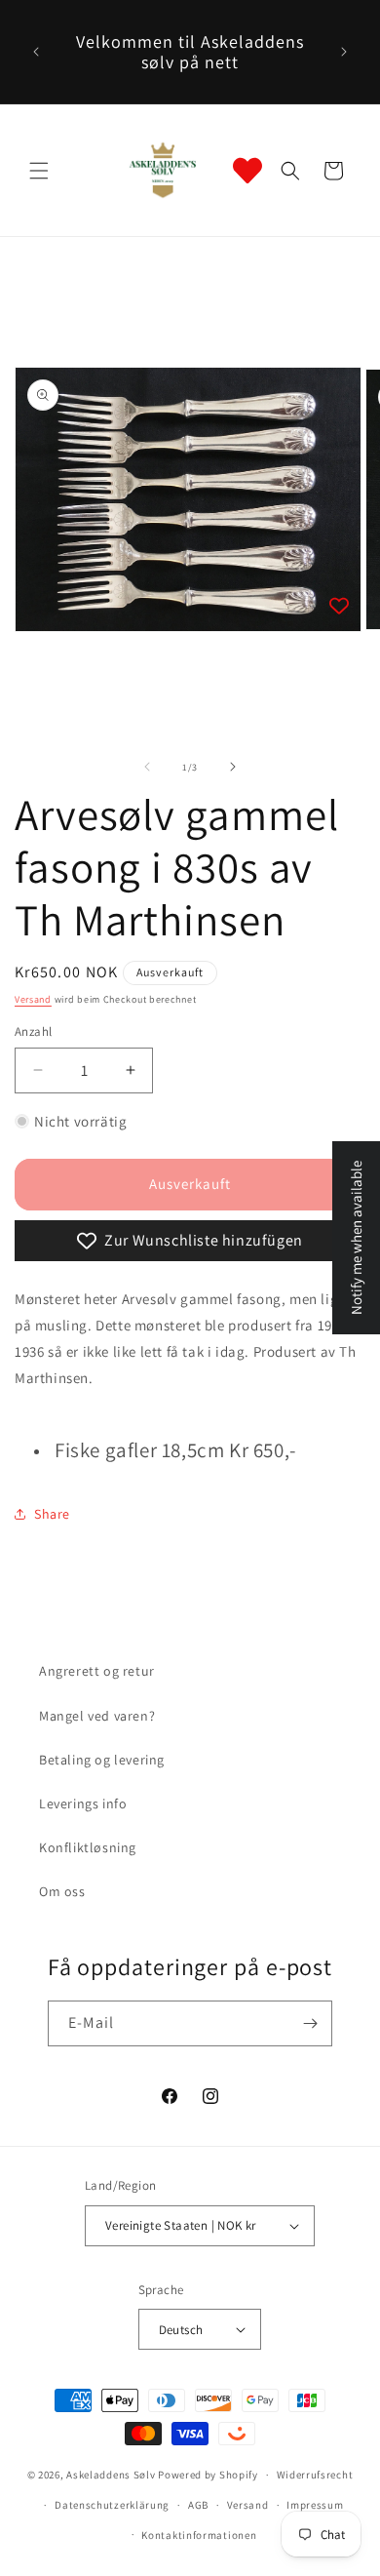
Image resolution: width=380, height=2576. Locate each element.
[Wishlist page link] (247, 171)
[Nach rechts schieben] (233, 767)
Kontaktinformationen (199, 2535)
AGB (198, 2505)
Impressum (315, 2505)
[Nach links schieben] (147, 767)
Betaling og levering (102, 1760)
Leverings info (83, 1803)
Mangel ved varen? (97, 1716)
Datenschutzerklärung (112, 2505)
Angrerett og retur (97, 1671)
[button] (39, 171)
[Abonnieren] (310, 2023)
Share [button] (52, 1514)
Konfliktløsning (88, 1847)
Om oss (62, 1891)
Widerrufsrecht (315, 2475)
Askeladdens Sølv (111, 2475)
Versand (33, 999)
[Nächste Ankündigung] (344, 52)
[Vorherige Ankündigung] (36, 52)
